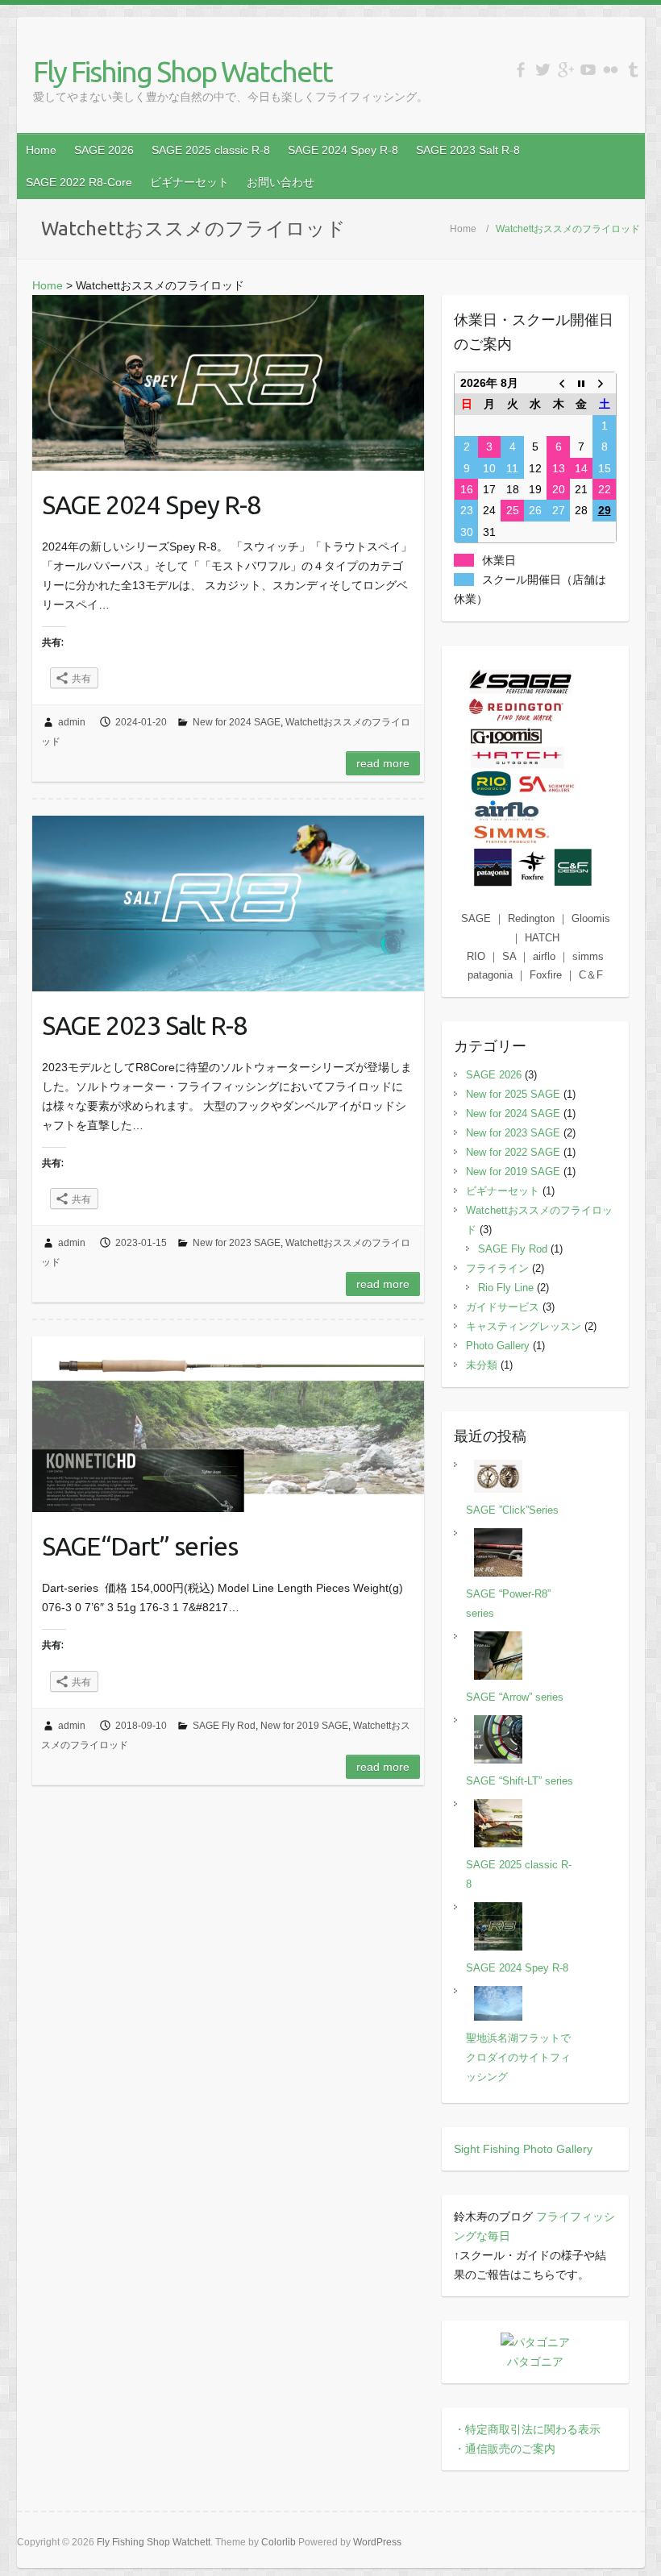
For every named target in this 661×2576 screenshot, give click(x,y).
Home (41, 150)
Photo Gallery (498, 1346)
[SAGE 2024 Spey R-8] (228, 383)
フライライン (497, 1268)
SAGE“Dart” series (140, 1546)
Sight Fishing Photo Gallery (523, 2149)
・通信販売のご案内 (505, 2449)
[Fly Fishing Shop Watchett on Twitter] (543, 70)
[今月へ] (581, 383)
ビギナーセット (189, 182)
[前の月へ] (558, 383)
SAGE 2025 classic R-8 (211, 150)
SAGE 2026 (104, 150)
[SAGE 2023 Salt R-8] (228, 904)
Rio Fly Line (506, 1288)
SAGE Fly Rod (224, 1726)
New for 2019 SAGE (304, 1726)
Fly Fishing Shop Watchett (183, 71)
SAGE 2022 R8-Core (79, 182)
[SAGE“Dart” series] (228, 1424)
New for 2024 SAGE (237, 722)
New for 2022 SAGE (513, 1152)
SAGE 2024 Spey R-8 (343, 150)
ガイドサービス (503, 1307)
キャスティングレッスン (524, 1326)
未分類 (482, 1365)
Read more (383, 763)
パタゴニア (535, 2362)
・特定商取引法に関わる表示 (527, 2429)
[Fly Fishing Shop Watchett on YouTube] (588, 70)
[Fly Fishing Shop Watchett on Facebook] (520, 70)
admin (72, 722)
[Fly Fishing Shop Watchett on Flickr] (611, 70)
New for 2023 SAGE (237, 1243)
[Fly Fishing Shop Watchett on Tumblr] (633, 70)
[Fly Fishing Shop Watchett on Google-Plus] (565, 70)
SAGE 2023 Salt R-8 (468, 150)
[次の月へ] (604, 383)
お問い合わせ (281, 182)
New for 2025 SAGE (513, 1094)
